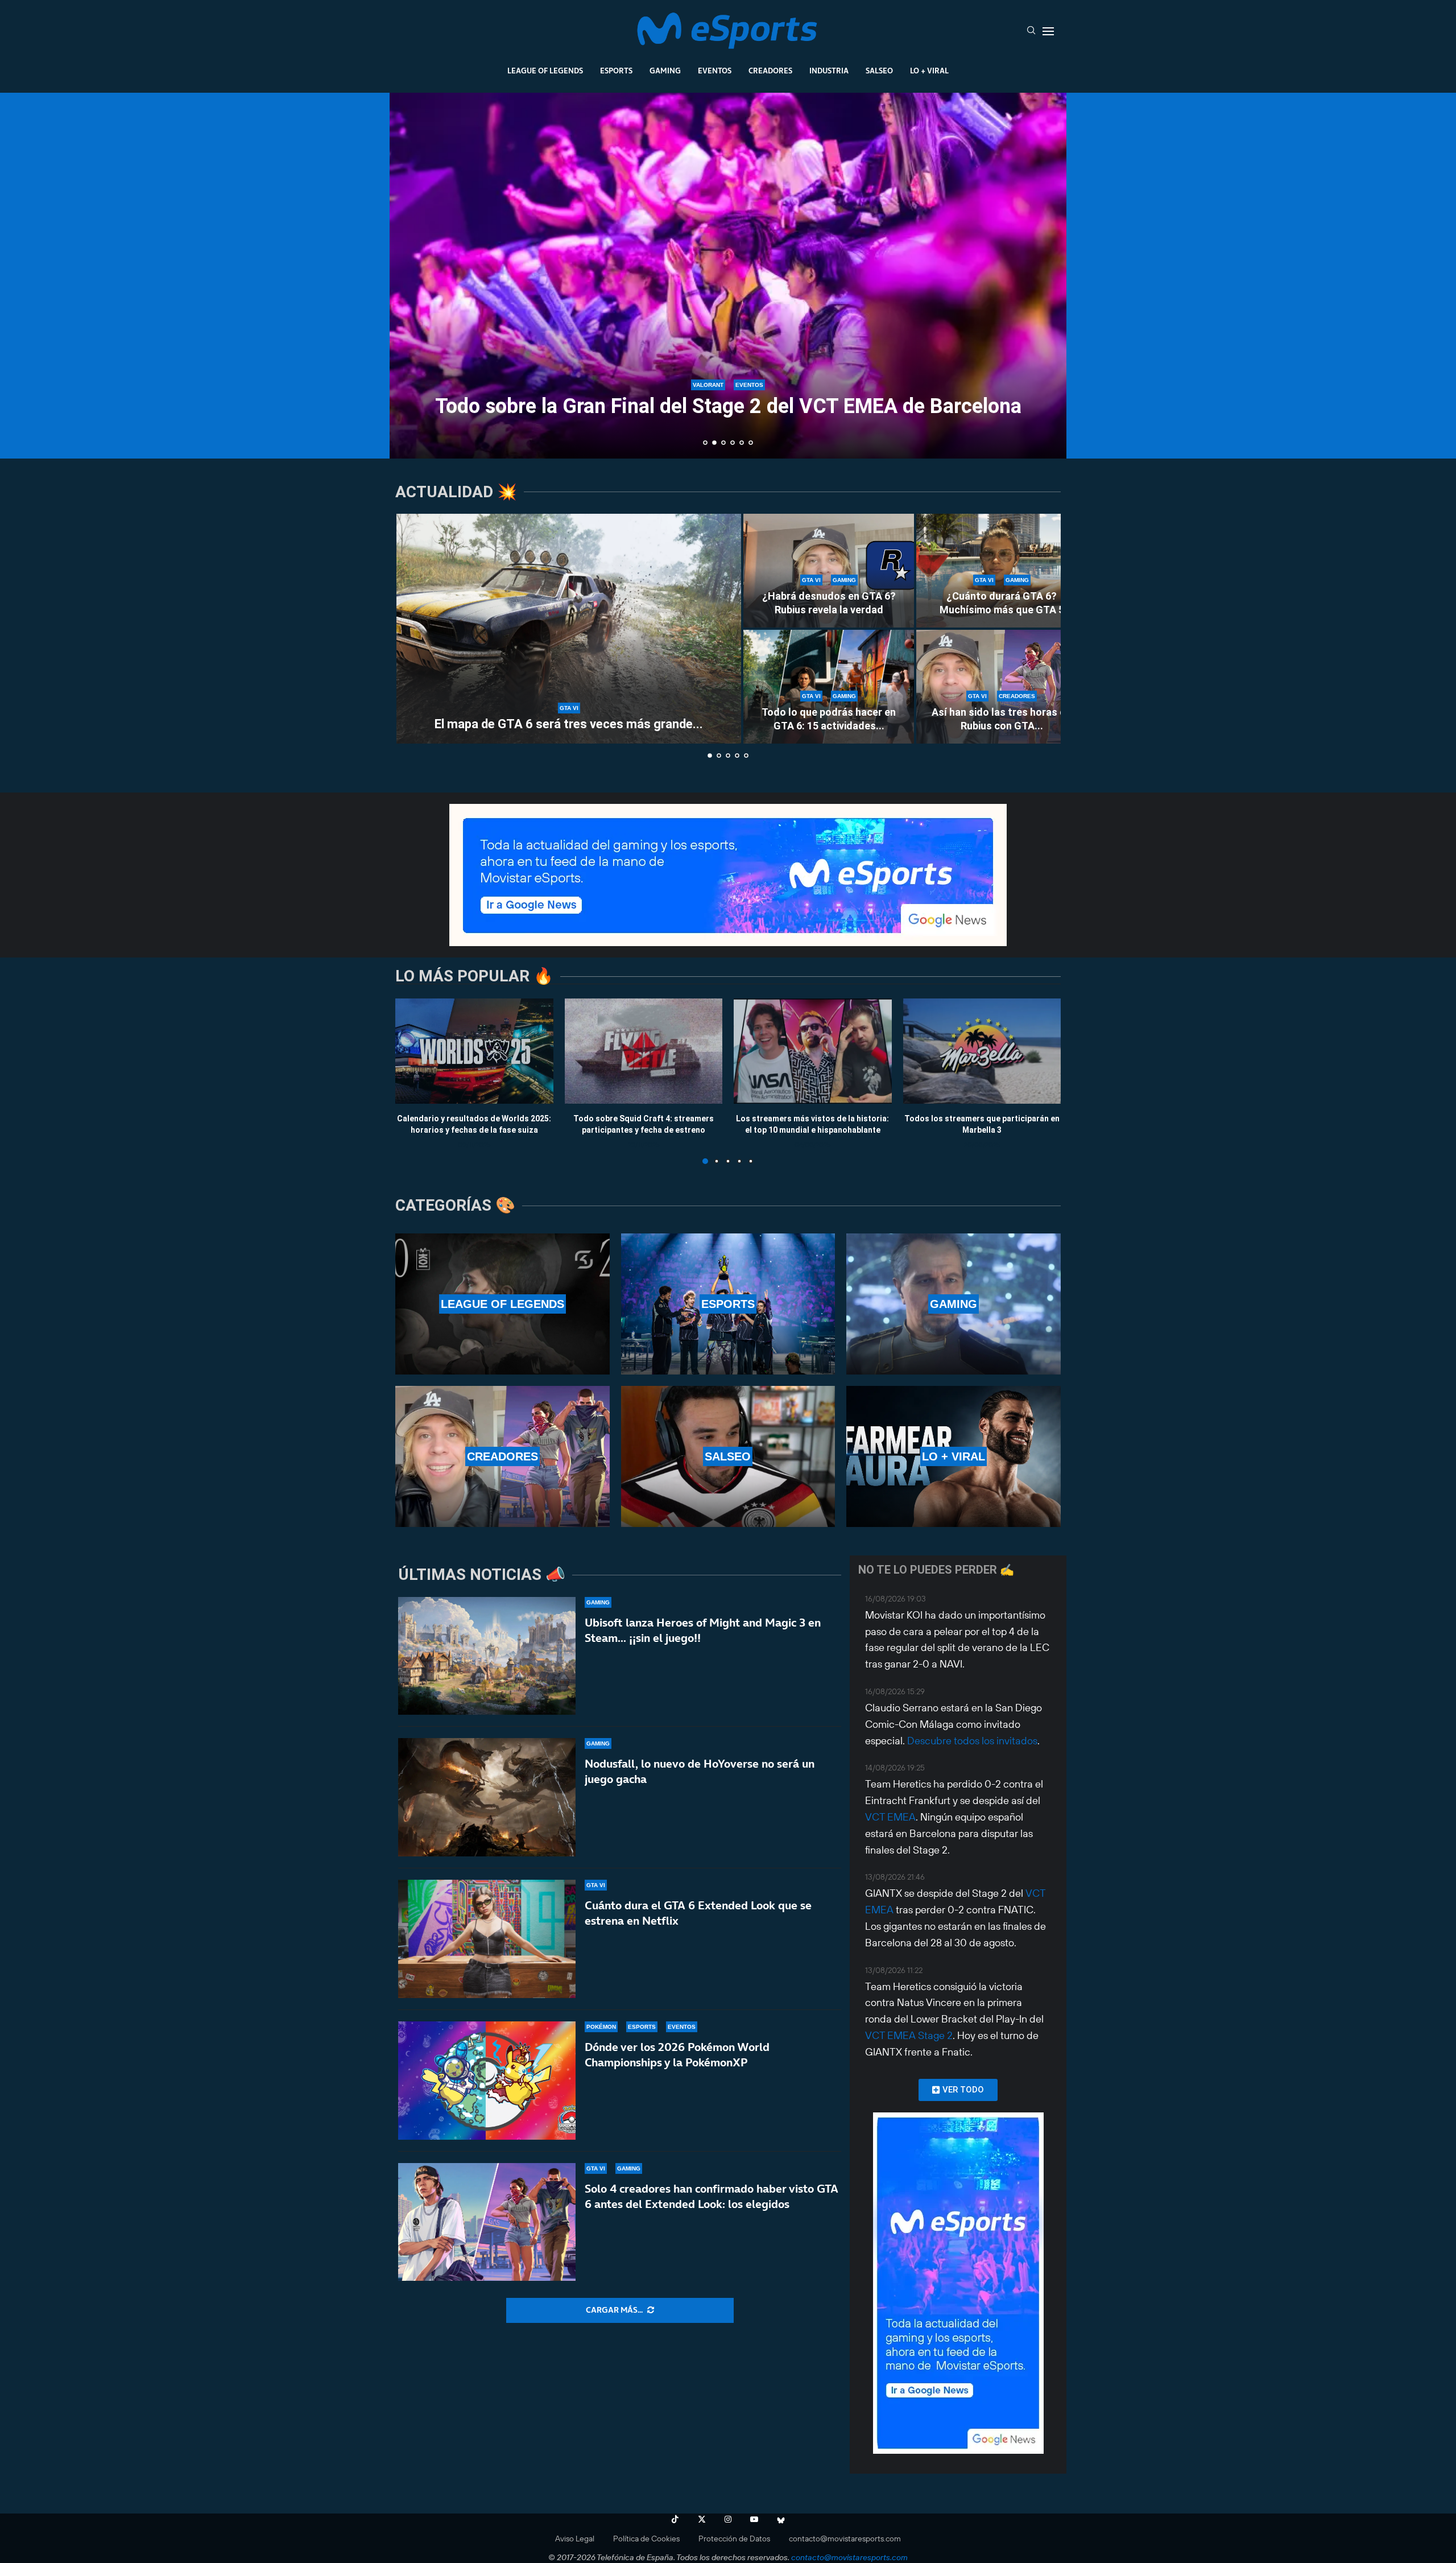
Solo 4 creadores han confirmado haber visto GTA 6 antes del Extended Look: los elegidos (712, 2196)
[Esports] (728, 1304)
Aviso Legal (575, 2539)
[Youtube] (754, 2519)
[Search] (1031, 31)
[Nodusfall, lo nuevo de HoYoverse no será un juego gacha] (487, 1797)
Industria (829, 71)
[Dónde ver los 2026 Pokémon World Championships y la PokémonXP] (487, 2081)
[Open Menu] (1048, 31)
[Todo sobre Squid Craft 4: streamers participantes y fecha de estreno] (644, 1051)
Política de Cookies (646, 2539)
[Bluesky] (781, 2519)
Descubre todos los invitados (972, 1741)
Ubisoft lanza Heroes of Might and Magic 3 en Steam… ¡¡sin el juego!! (703, 1630)
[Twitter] (702, 2519)
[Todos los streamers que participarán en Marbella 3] (982, 1051)
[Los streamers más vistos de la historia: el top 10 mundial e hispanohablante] (813, 1051)
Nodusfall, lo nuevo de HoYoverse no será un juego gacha (700, 1771)
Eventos (715, 71)
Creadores (770, 71)
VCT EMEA (890, 1817)
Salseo (879, 71)
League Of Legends (545, 71)
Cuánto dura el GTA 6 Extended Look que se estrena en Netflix (698, 1913)
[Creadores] (502, 1456)
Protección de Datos (734, 2539)
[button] (411, 275)
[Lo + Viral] (954, 1456)
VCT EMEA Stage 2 (909, 2035)
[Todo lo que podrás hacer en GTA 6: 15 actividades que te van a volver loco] (829, 687)
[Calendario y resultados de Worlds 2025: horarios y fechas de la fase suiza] (474, 1051)
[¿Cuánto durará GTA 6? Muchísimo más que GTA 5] (1002, 571)
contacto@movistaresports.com (845, 2539)
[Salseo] (728, 1456)
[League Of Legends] (502, 1304)
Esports (616, 71)
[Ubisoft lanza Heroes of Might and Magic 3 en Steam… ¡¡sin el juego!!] (487, 1656)
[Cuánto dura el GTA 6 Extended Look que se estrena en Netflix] (487, 1939)
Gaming (665, 71)
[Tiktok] (675, 2519)
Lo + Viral (929, 71)
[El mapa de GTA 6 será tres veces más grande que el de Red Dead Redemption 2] (569, 629)
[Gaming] (954, 1304)
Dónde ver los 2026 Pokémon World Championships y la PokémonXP (677, 2055)
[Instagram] (728, 2519)
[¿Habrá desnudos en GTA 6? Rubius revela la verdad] (829, 571)
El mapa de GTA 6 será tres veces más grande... (569, 724)
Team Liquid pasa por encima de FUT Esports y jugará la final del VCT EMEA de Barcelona (728, 397)
